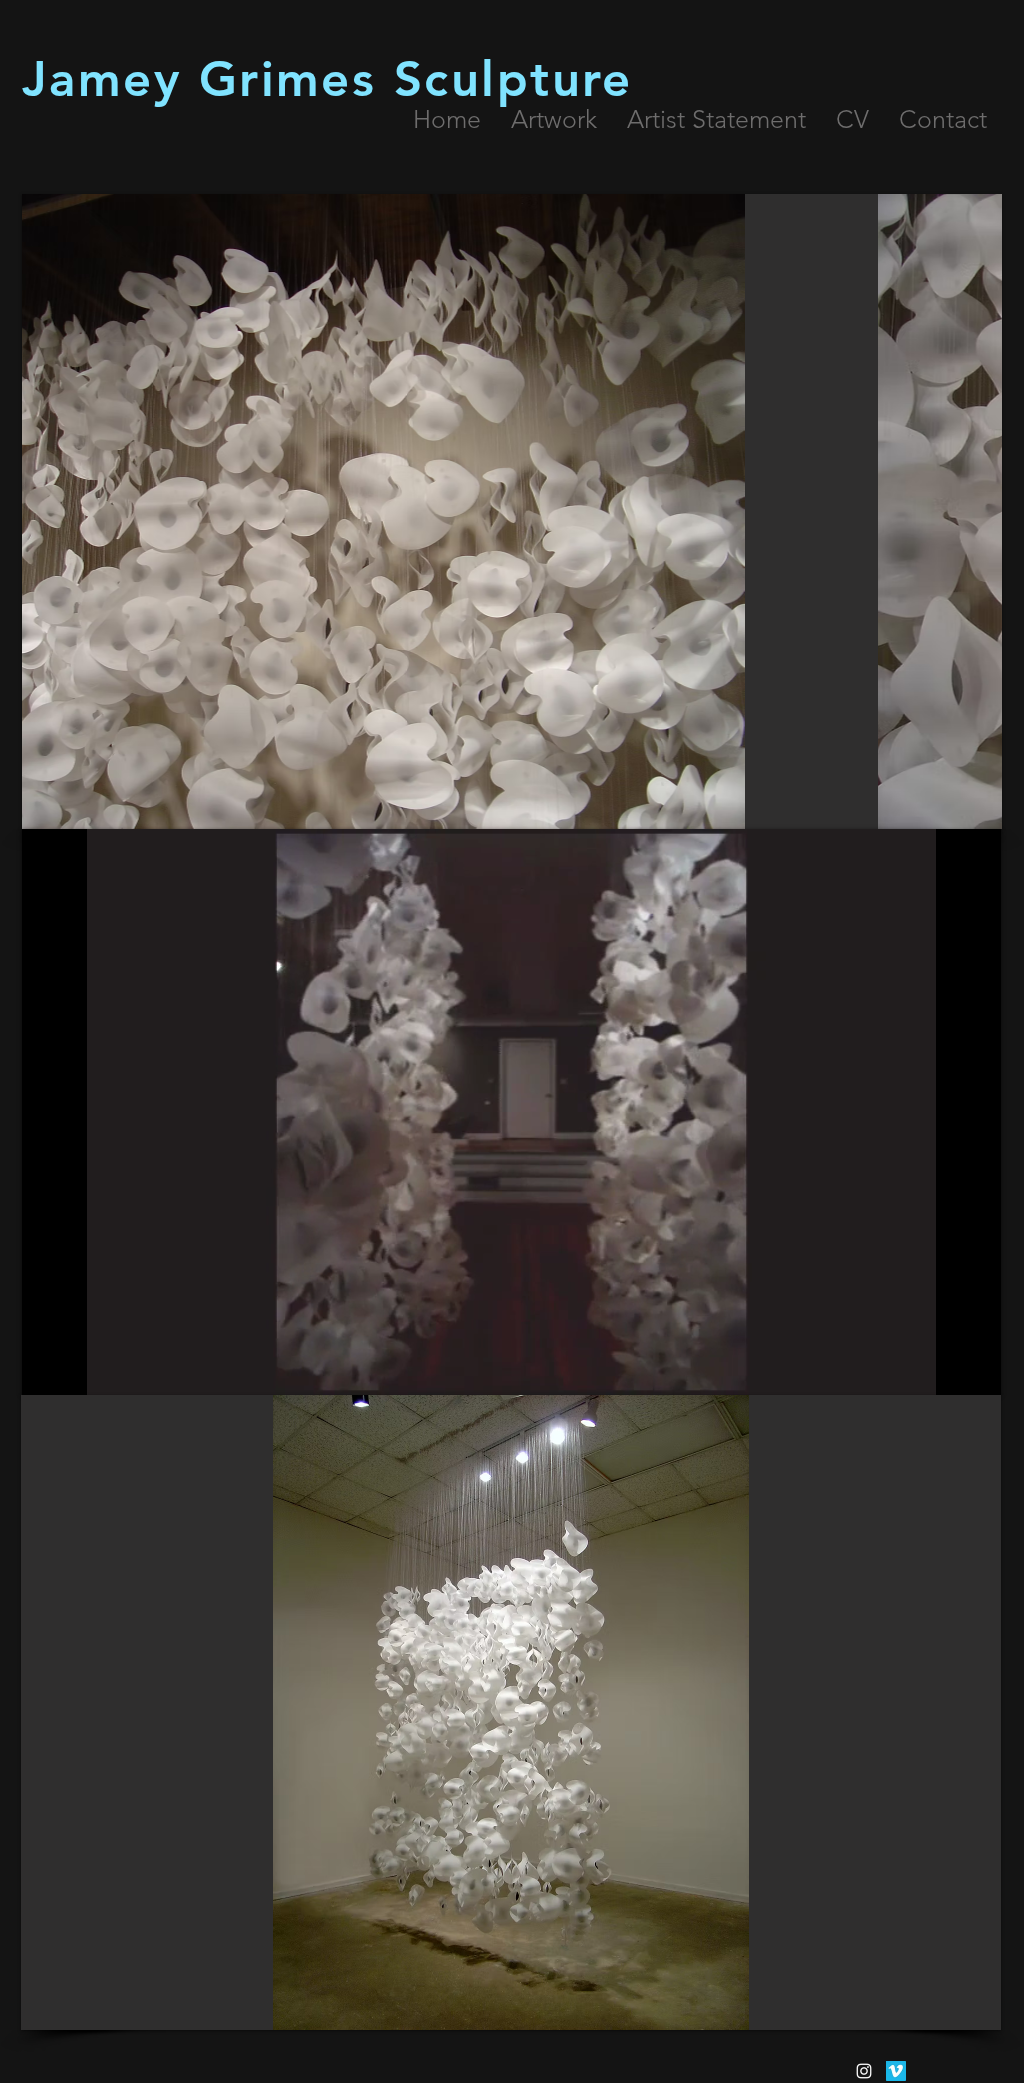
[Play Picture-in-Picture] (940, 1368)
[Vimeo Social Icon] (896, 2071)
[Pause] (48, 1368)
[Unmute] (82, 1368)
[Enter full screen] (974, 1368)
